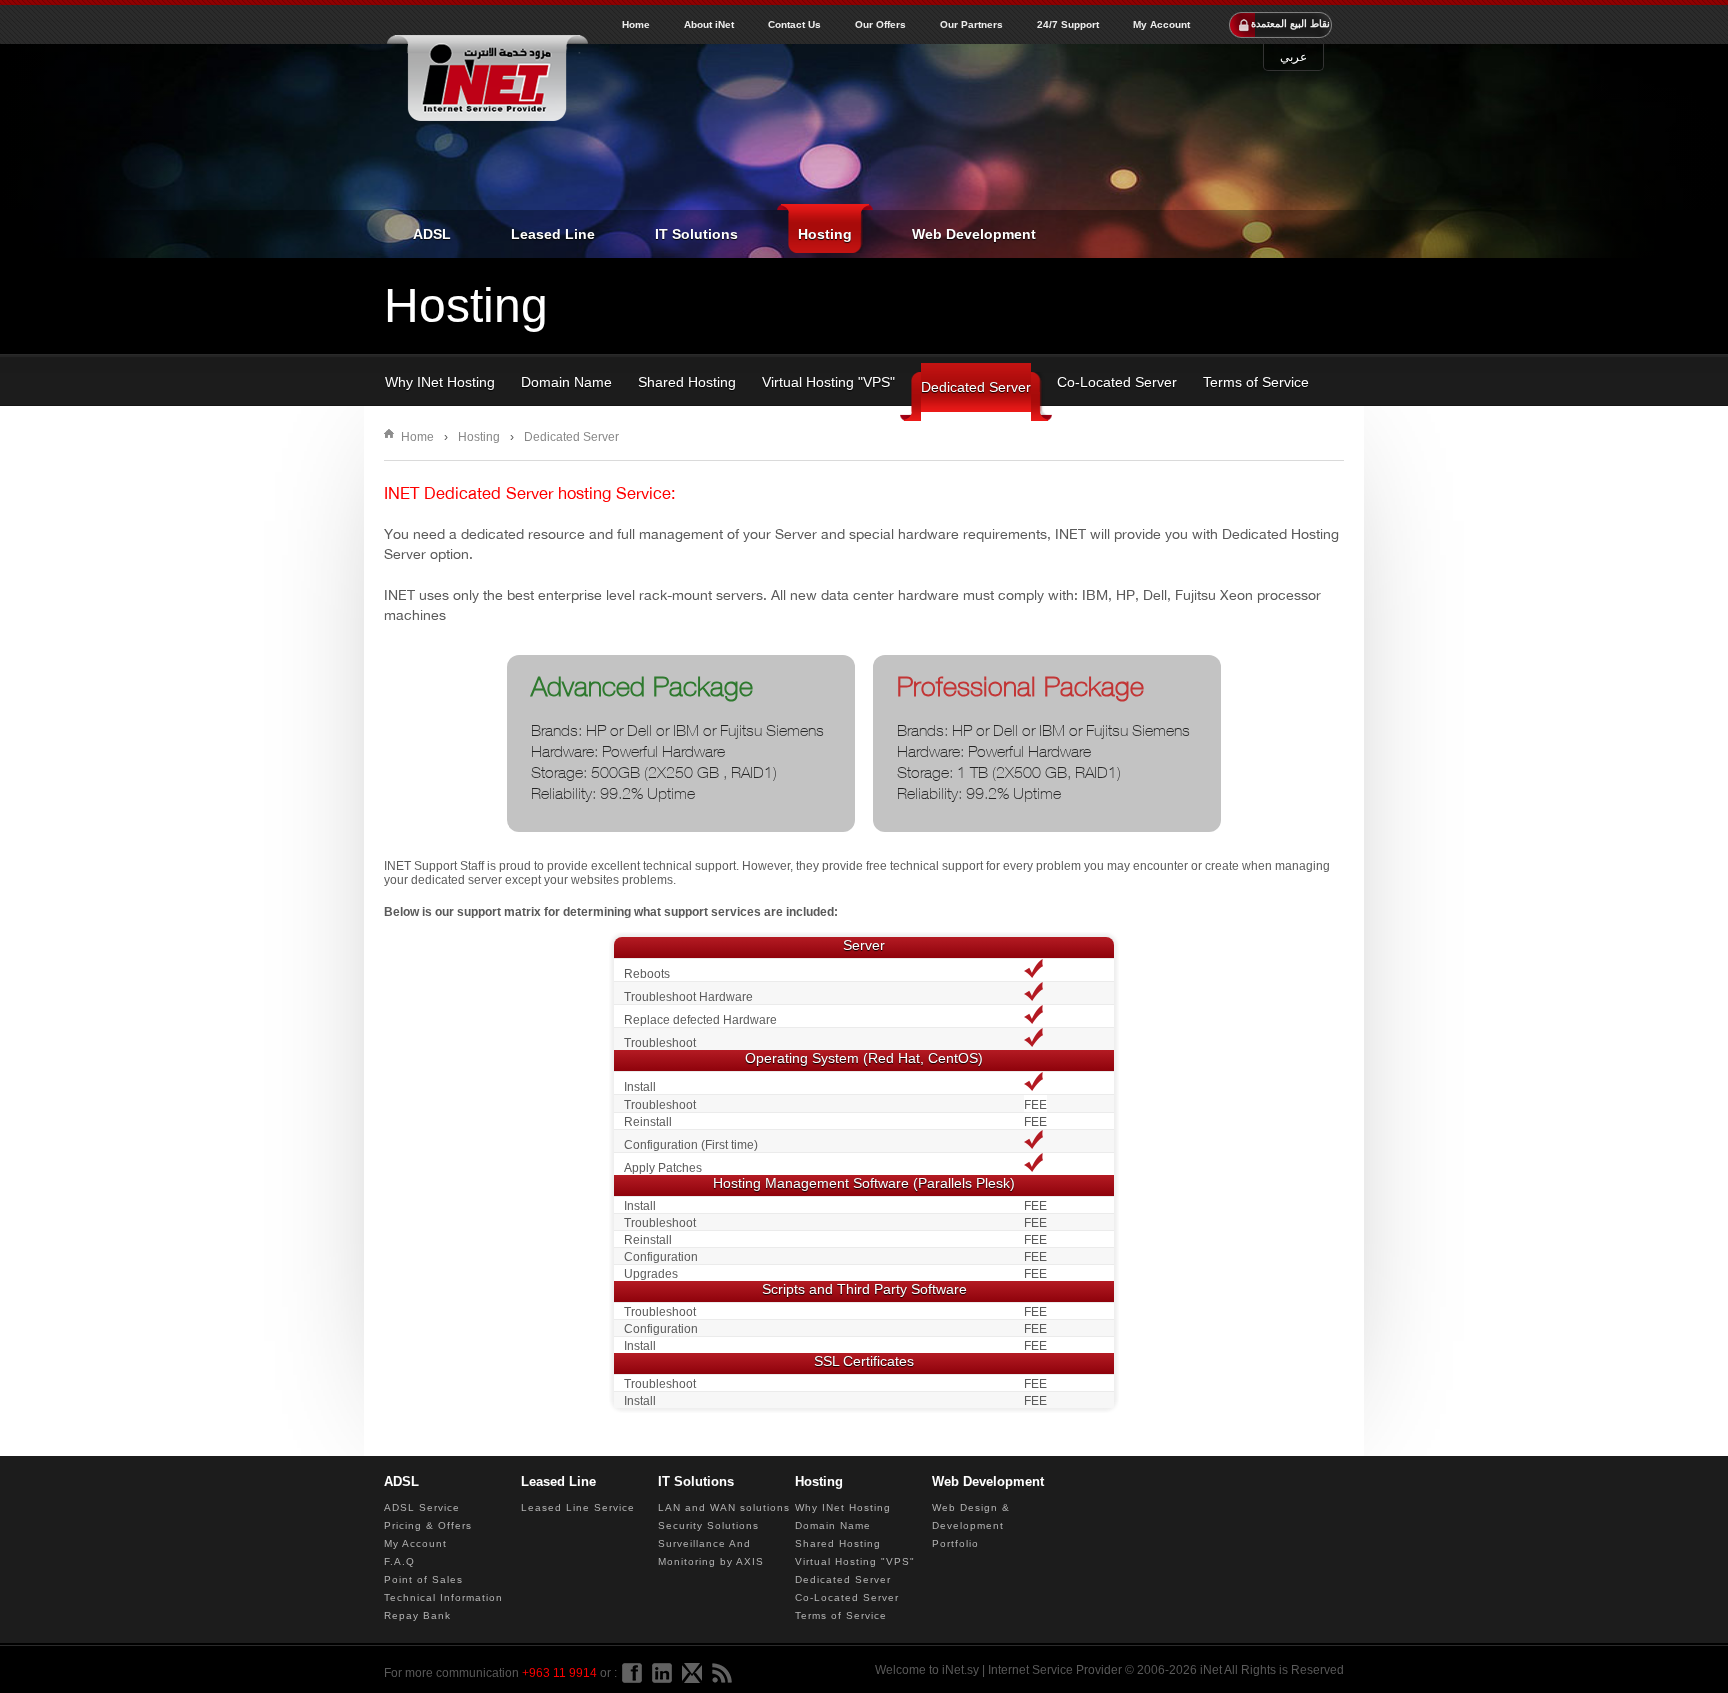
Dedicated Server (976, 387)
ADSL (432, 234)
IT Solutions (696, 234)
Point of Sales (423, 1579)
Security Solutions (708, 1525)
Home (636, 25)
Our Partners (971, 25)
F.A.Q (399, 1561)
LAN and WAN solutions (724, 1507)
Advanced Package (642, 686)
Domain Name (566, 382)
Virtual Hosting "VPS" (828, 382)
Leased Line (553, 234)
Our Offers (880, 25)
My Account (1161, 25)
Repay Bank (417, 1615)
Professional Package (1020, 686)
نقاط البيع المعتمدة (1290, 23)
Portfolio (955, 1543)
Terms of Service (1256, 382)
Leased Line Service (578, 1507)
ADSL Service (422, 1507)
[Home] (486, 80)
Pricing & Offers (428, 1525)
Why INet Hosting (440, 382)
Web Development (974, 234)
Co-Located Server (1117, 382)
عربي (1293, 57)
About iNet (709, 25)
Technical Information (443, 1597)
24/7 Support (1068, 25)
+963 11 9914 (559, 1673)
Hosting (825, 234)
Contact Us (794, 25)
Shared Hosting (687, 382)
